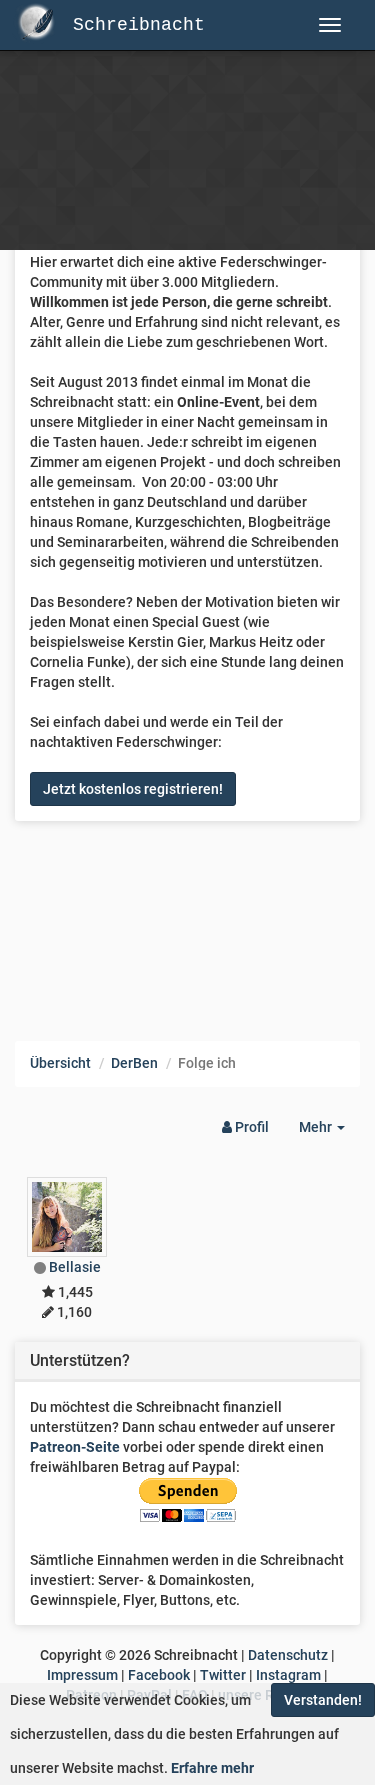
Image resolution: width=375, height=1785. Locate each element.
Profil (250, 1127)
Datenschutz (288, 1655)
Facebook (159, 1675)
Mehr (329, 1132)
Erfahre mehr (212, 1768)
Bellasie (75, 1267)
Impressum (82, 1675)
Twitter (223, 1675)
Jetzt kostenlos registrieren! (133, 789)
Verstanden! (323, 1700)
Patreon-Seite (75, 1447)
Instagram (288, 1675)
